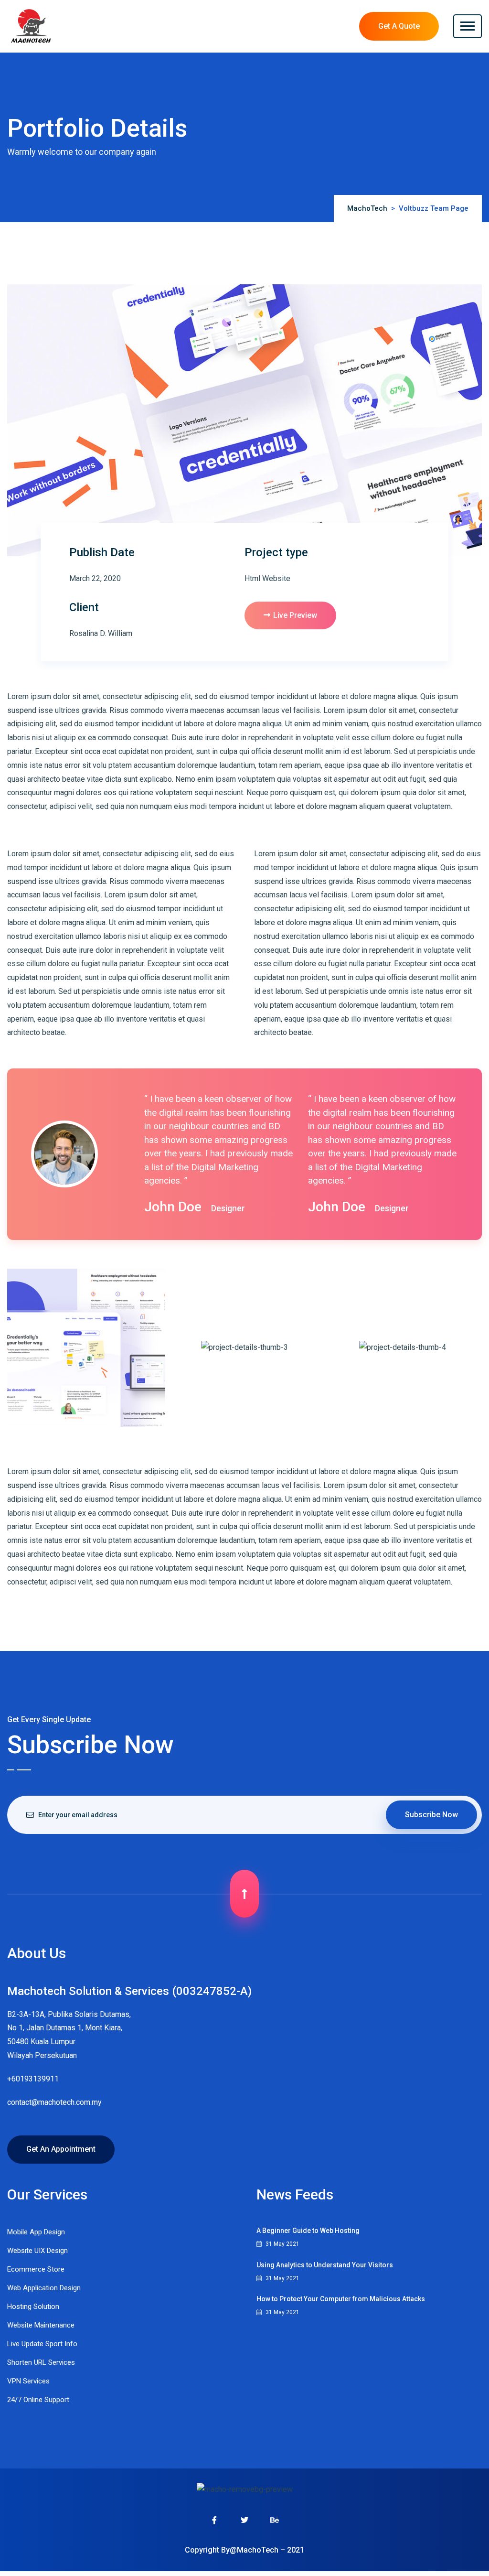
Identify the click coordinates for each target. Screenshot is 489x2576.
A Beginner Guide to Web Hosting (308, 2231)
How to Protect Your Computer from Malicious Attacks (341, 2299)
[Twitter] (244, 2520)
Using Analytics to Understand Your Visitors (325, 2265)
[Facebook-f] (215, 2520)
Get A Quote (399, 26)
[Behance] (275, 2520)
